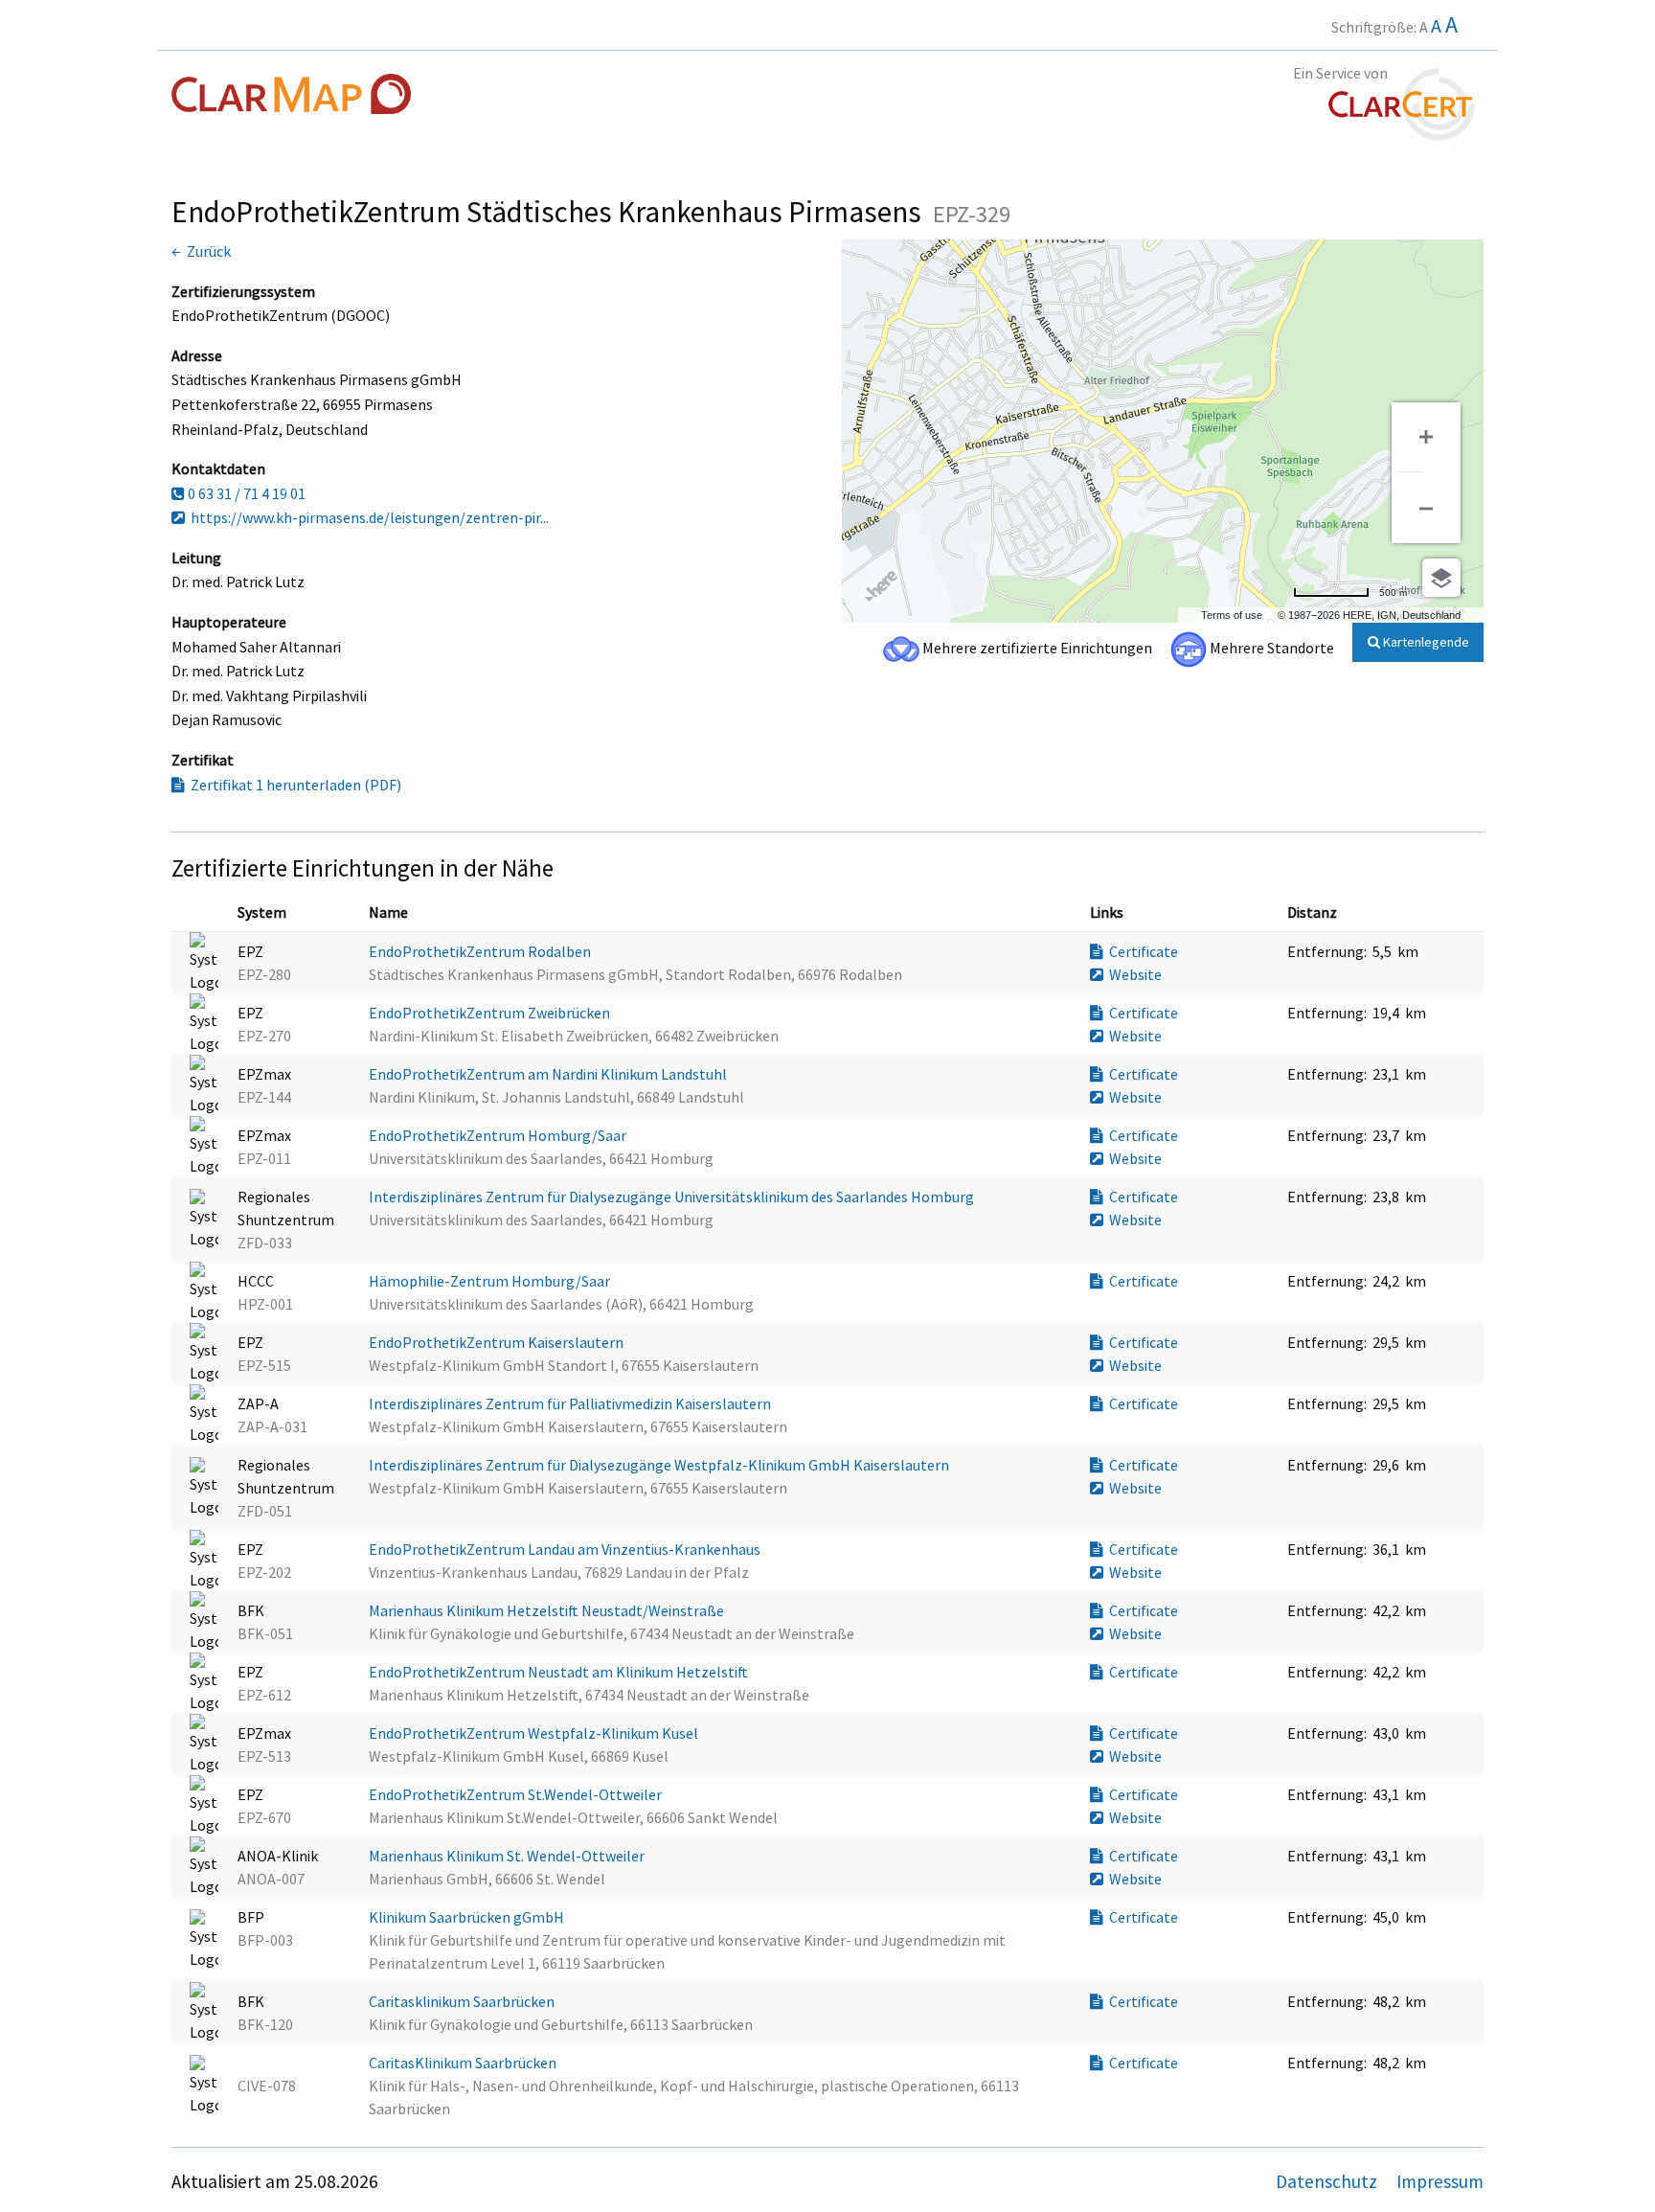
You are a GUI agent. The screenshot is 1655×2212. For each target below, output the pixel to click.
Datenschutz (1328, 2181)
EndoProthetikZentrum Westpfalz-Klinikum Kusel (535, 1733)
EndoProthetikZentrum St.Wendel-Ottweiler (517, 1794)
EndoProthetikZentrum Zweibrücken (491, 1013)
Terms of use (1232, 615)
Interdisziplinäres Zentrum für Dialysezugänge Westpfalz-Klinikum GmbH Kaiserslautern (660, 1465)
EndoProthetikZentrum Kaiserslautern (498, 1342)
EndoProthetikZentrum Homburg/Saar (499, 1135)
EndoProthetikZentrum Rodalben (481, 951)
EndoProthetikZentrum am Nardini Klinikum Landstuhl (549, 1074)
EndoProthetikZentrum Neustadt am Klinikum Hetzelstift (560, 1672)
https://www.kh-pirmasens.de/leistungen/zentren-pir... (367, 517)
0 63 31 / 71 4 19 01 (245, 493)
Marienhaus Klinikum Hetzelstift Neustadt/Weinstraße (548, 1610)
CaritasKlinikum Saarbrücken (464, 2063)
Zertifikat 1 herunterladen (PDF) (293, 785)
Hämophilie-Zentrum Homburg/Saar (491, 1281)
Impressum (1440, 2181)
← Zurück (201, 251)
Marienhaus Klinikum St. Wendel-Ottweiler (508, 1856)
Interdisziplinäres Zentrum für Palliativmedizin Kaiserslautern (571, 1403)
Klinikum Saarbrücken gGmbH (468, 1917)
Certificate (1141, 951)
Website (1133, 974)
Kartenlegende (1425, 642)
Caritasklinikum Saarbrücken (463, 2001)
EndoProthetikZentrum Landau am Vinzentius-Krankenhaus (566, 1549)
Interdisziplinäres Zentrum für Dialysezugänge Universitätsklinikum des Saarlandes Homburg (673, 1197)
